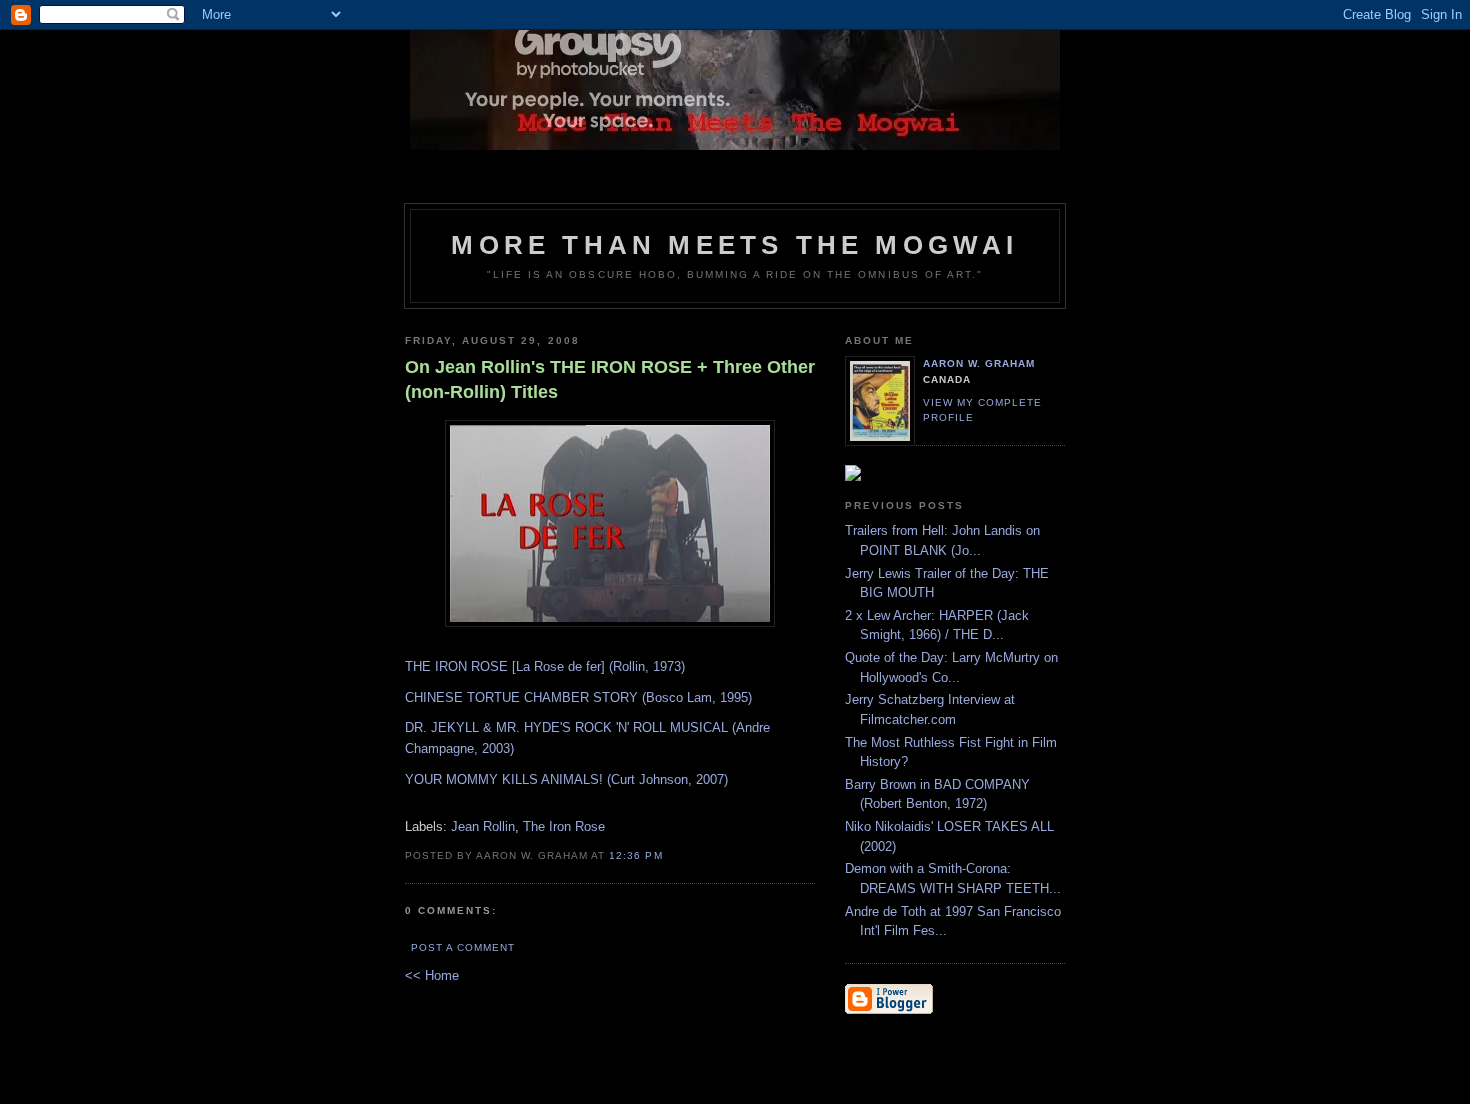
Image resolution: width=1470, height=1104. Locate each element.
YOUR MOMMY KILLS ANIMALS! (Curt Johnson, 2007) (566, 779)
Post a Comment (463, 947)
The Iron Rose (564, 826)
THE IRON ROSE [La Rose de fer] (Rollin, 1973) (545, 666)
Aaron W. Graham (979, 363)
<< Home (432, 975)
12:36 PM (635, 855)
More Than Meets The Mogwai (734, 245)
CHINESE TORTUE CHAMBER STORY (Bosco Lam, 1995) (578, 697)
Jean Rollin (483, 826)
